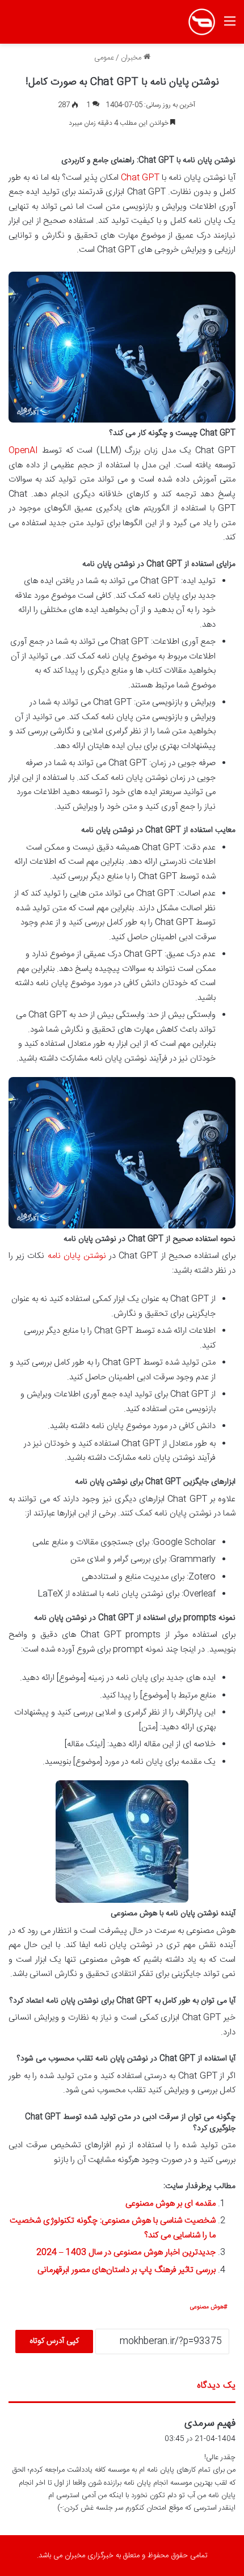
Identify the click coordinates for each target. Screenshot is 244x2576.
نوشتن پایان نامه (77, 1256)
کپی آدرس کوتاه (54, 2341)
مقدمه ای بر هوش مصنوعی (171, 2204)
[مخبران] (202, 22)
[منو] (230, 26)
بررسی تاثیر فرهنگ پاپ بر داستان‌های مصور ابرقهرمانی (127, 2270)
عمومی (104, 58)
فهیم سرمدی (210, 2423)
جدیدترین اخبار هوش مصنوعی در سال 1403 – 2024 (126, 2252)
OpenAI (23, 451)
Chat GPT (140, 178)
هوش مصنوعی (207, 2307)
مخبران (132, 58)
